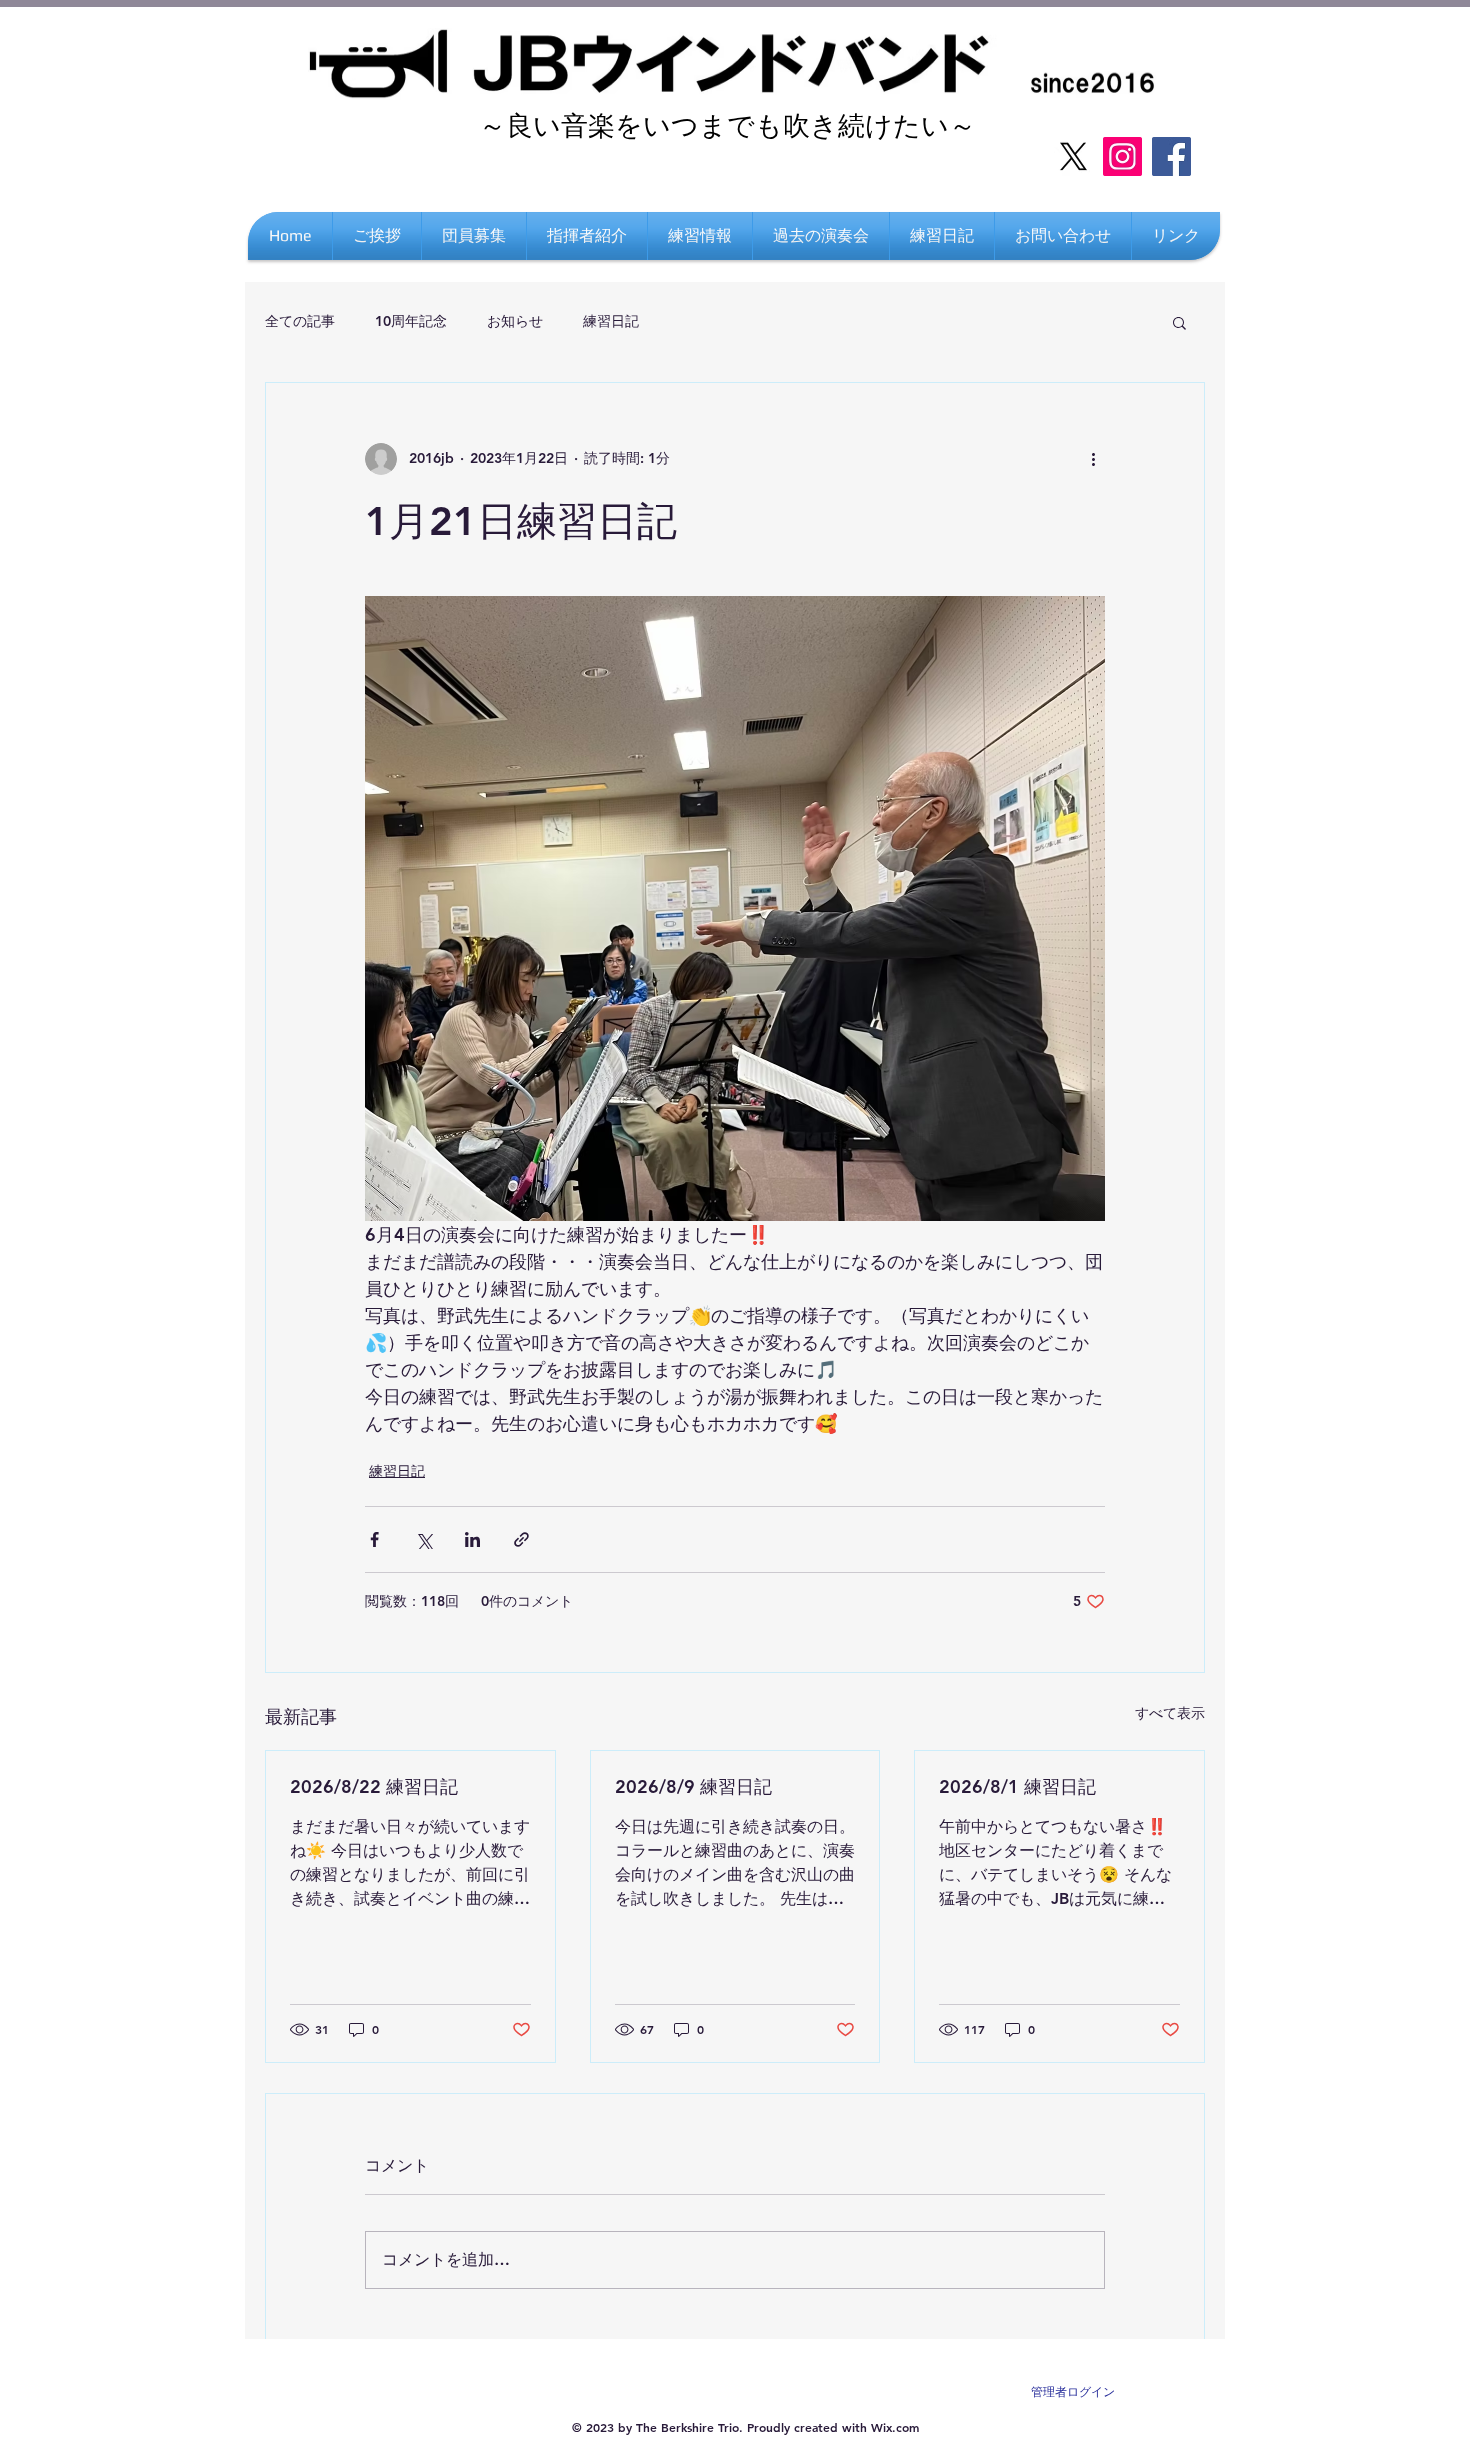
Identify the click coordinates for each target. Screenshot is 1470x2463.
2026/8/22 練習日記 (374, 1786)
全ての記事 (300, 321)
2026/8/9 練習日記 (693, 1786)
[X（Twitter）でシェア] (423, 1539)
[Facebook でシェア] (374, 1539)
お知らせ (515, 321)
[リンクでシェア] (521, 1539)
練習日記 (611, 321)
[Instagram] (1122, 156)
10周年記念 (411, 321)
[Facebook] (1171, 156)
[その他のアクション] (1093, 459)
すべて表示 (1170, 1713)
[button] (1176, 236)
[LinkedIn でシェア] (472, 1539)
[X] (1073, 156)
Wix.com (895, 2427)
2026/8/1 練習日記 (1017, 1786)
